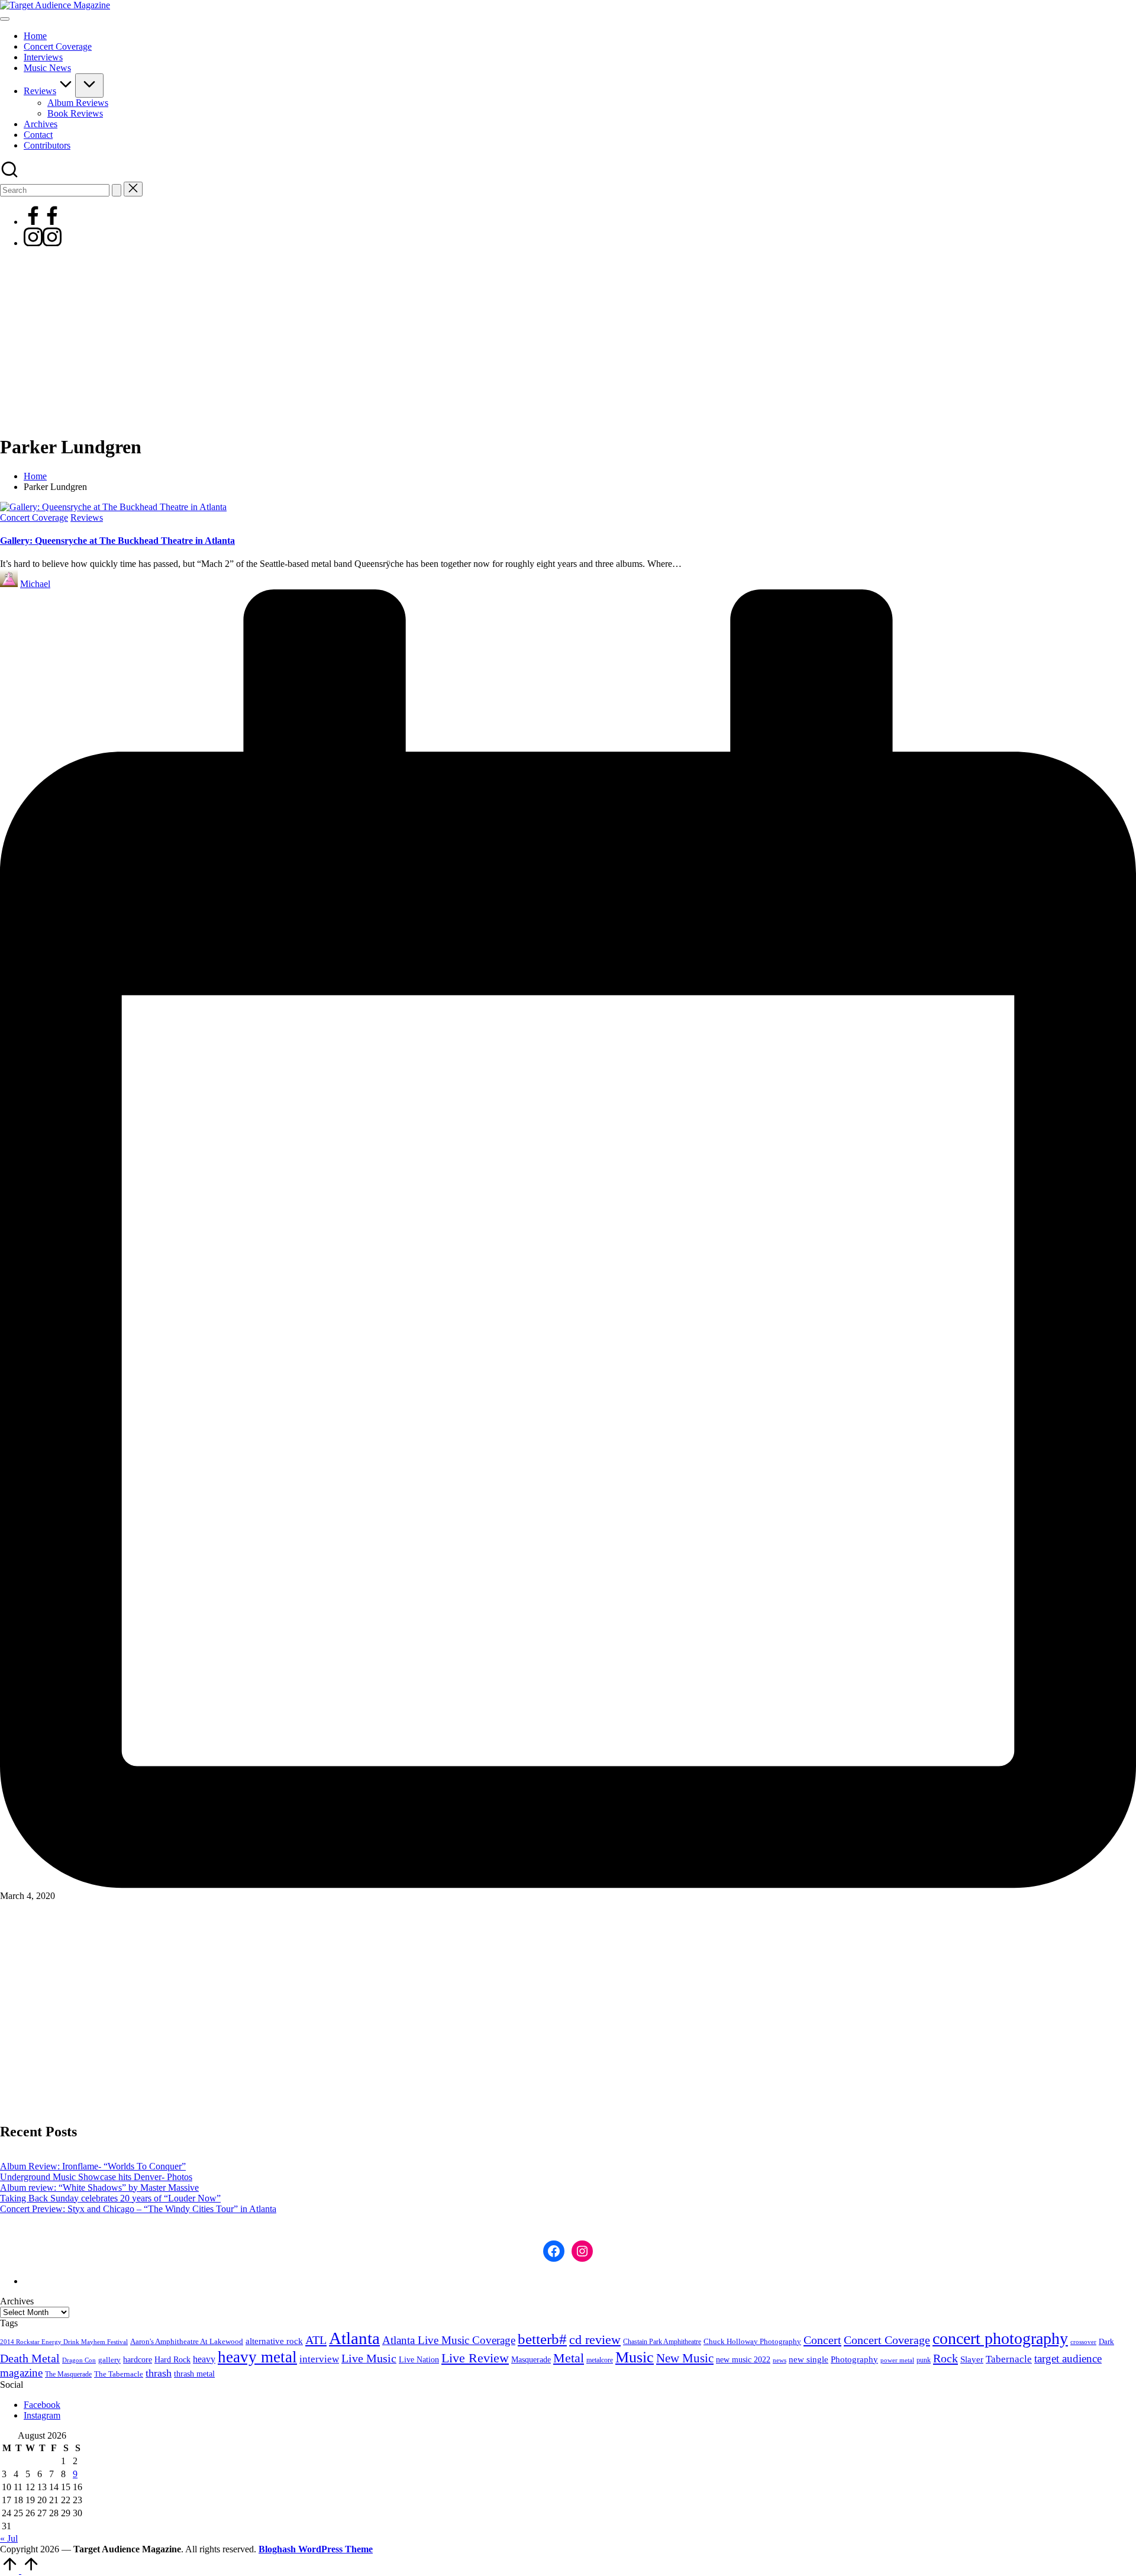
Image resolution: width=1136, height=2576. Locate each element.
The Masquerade (68, 2374)
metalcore (600, 2360)
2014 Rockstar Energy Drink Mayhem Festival (64, 2342)
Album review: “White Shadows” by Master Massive (99, 2187)
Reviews (87, 518)
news (780, 2360)
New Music (685, 2358)
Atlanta (354, 2338)
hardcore (138, 2360)
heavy (204, 2359)
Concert (822, 2340)
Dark (1106, 2342)
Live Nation (419, 2360)
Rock (945, 2358)
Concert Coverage (34, 518)
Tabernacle (1009, 2359)
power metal (897, 2360)
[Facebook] (43, 222)
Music (635, 2357)
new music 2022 (743, 2359)
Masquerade (531, 2360)
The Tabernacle (119, 2374)
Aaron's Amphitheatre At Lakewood (187, 2341)
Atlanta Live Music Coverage (449, 2340)
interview (319, 2359)
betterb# (542, 2339)
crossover (1083, 2342)
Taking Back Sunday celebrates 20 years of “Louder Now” (110, 2198)
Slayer (972, 2359)
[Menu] (5, 19)
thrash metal (194, 2374)
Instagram (42, 2415)
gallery (109, 2360)
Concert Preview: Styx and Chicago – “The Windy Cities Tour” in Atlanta (138, 2209)
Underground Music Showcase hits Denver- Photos (96, 2177)
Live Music (369, 2359)
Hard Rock (172, 2359)
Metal (569, 2358)
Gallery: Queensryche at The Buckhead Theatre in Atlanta (117, 541)
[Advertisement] (568, 341)
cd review (595, 2340)
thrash (159, 2373)
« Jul (9, 2538)
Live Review (475, 2358)
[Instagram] (43, 243)
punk (924, 2360)
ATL (316, 2340)
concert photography (1000, 2338)
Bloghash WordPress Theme (316, 2549)
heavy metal (257, 2357)
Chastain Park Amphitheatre (662, 2342)
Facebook (42, 2405)
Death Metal (30, 2358)
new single (809, 2359)
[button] (117, 190)
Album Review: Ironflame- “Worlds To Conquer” (93, 2166)
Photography (854, 2359)
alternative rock (274, 2341)
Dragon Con (79, 2360)
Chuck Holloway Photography (752, 2342)
